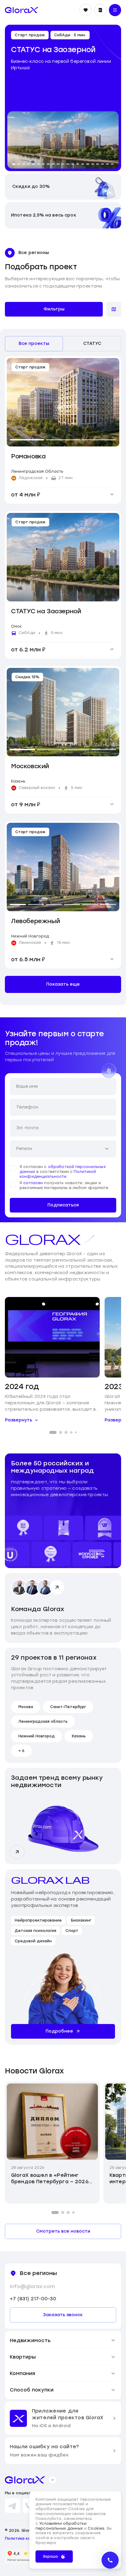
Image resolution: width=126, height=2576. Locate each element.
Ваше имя (27, 1086)
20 (107, 163)
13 (73, 163)
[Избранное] (86, 10)
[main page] (22, 10)
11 (63, 163)
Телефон (27, 1107)
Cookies (96, 2528)
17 (93, 163)
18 (98, 163)
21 (112, 163)
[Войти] (100, 10)
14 (78, 163)
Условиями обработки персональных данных (61, 2526)
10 (58, 163)
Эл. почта (27, 1128)
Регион (24, 1149)
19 (102, 163)
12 (68, 163)
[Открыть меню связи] (110, 2560)
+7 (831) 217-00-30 (33, 2299)
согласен (33, 1183)
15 (83, 163)
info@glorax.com (32, 2286)
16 (87, 163)
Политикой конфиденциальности (58, 1174)
